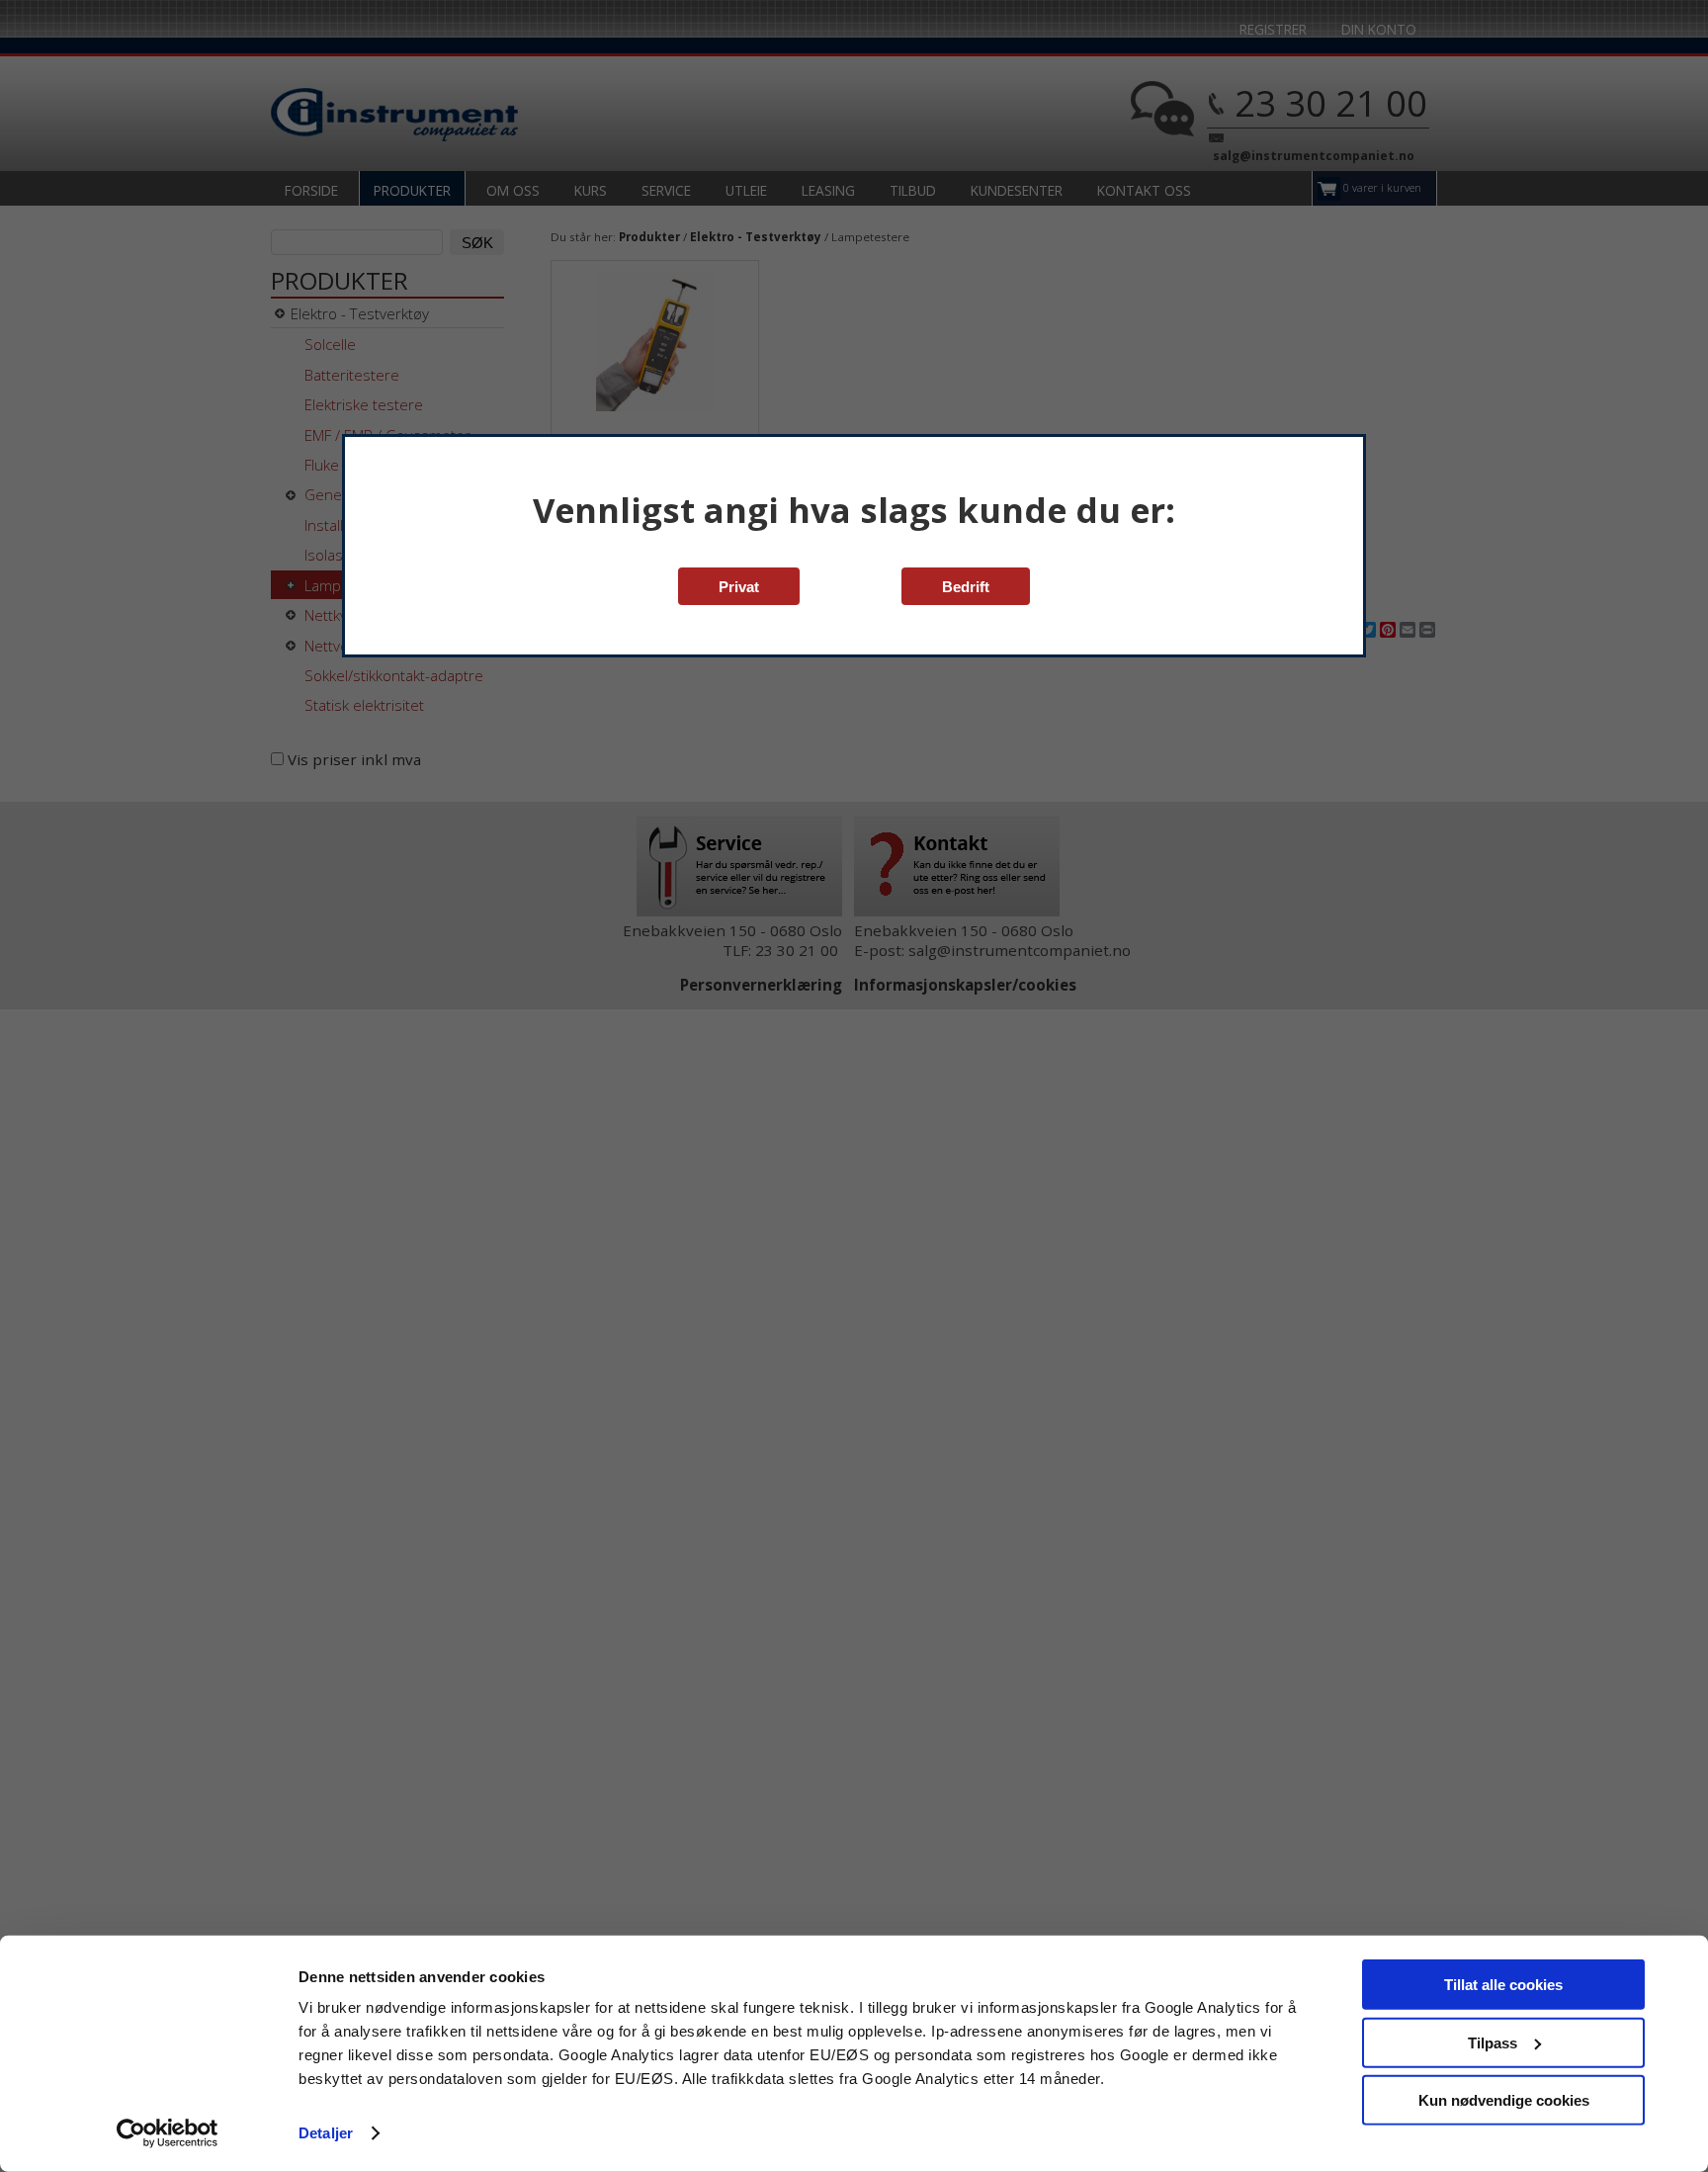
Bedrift (966, 587)
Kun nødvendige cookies (1504, 2100)
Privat (739, 587)
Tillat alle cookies (1503, 1985)
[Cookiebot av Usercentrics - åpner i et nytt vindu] (168, 2133)
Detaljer (326, 2133)
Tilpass (1493, 2042)
